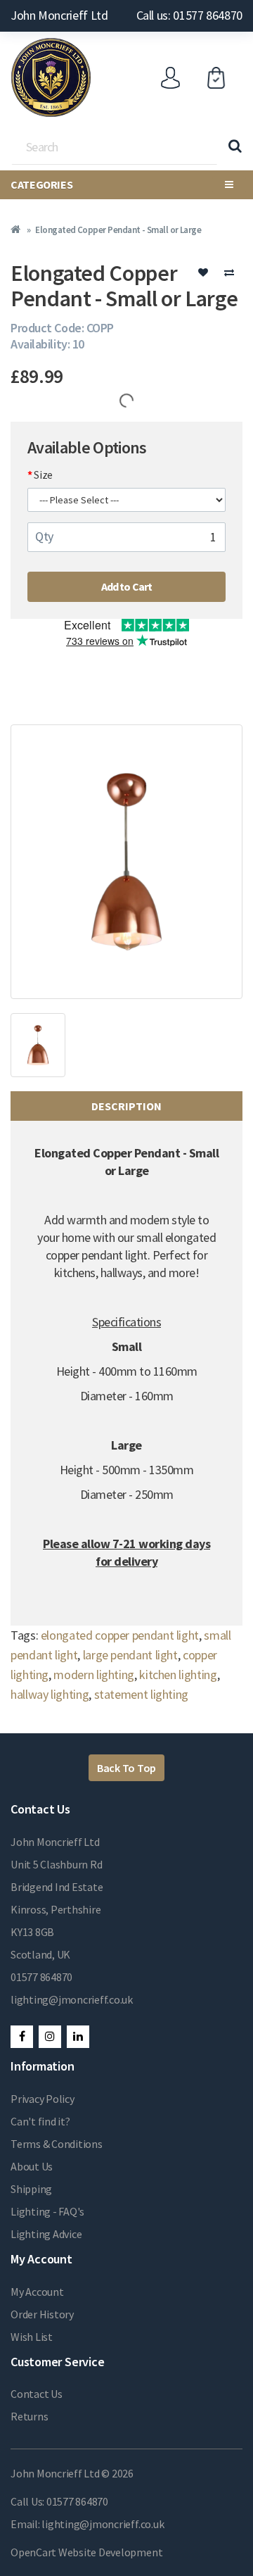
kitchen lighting (178, 1675)
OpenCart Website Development (86, 2552)
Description (126, 1106)
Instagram (50, 2037)
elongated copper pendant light (120, 1635)
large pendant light (130, 1655)
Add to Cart (127, 586)
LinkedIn (78, 2037)
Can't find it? (40, 2121)
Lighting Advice (46, 2234)
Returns (29, 2416)
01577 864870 (41, 1977)
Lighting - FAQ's (47, 2211)
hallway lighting (50, 1694)
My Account (37, 2292)
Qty (44, 536)
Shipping (31, 2189)
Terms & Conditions (57, 2144)
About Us (32, 2166)
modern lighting (94, 1675)
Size (43, 475)
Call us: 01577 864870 (189, 15)
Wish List (32, 2337)
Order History (42, 2314)
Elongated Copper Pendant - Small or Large (118, 230)
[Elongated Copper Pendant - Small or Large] (126, 862)
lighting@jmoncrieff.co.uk (72, 1999)
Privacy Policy (43, 2099)
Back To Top (126, 1768)
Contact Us (37, 2394)
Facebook (22, 2037)
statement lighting (142, 1694)
